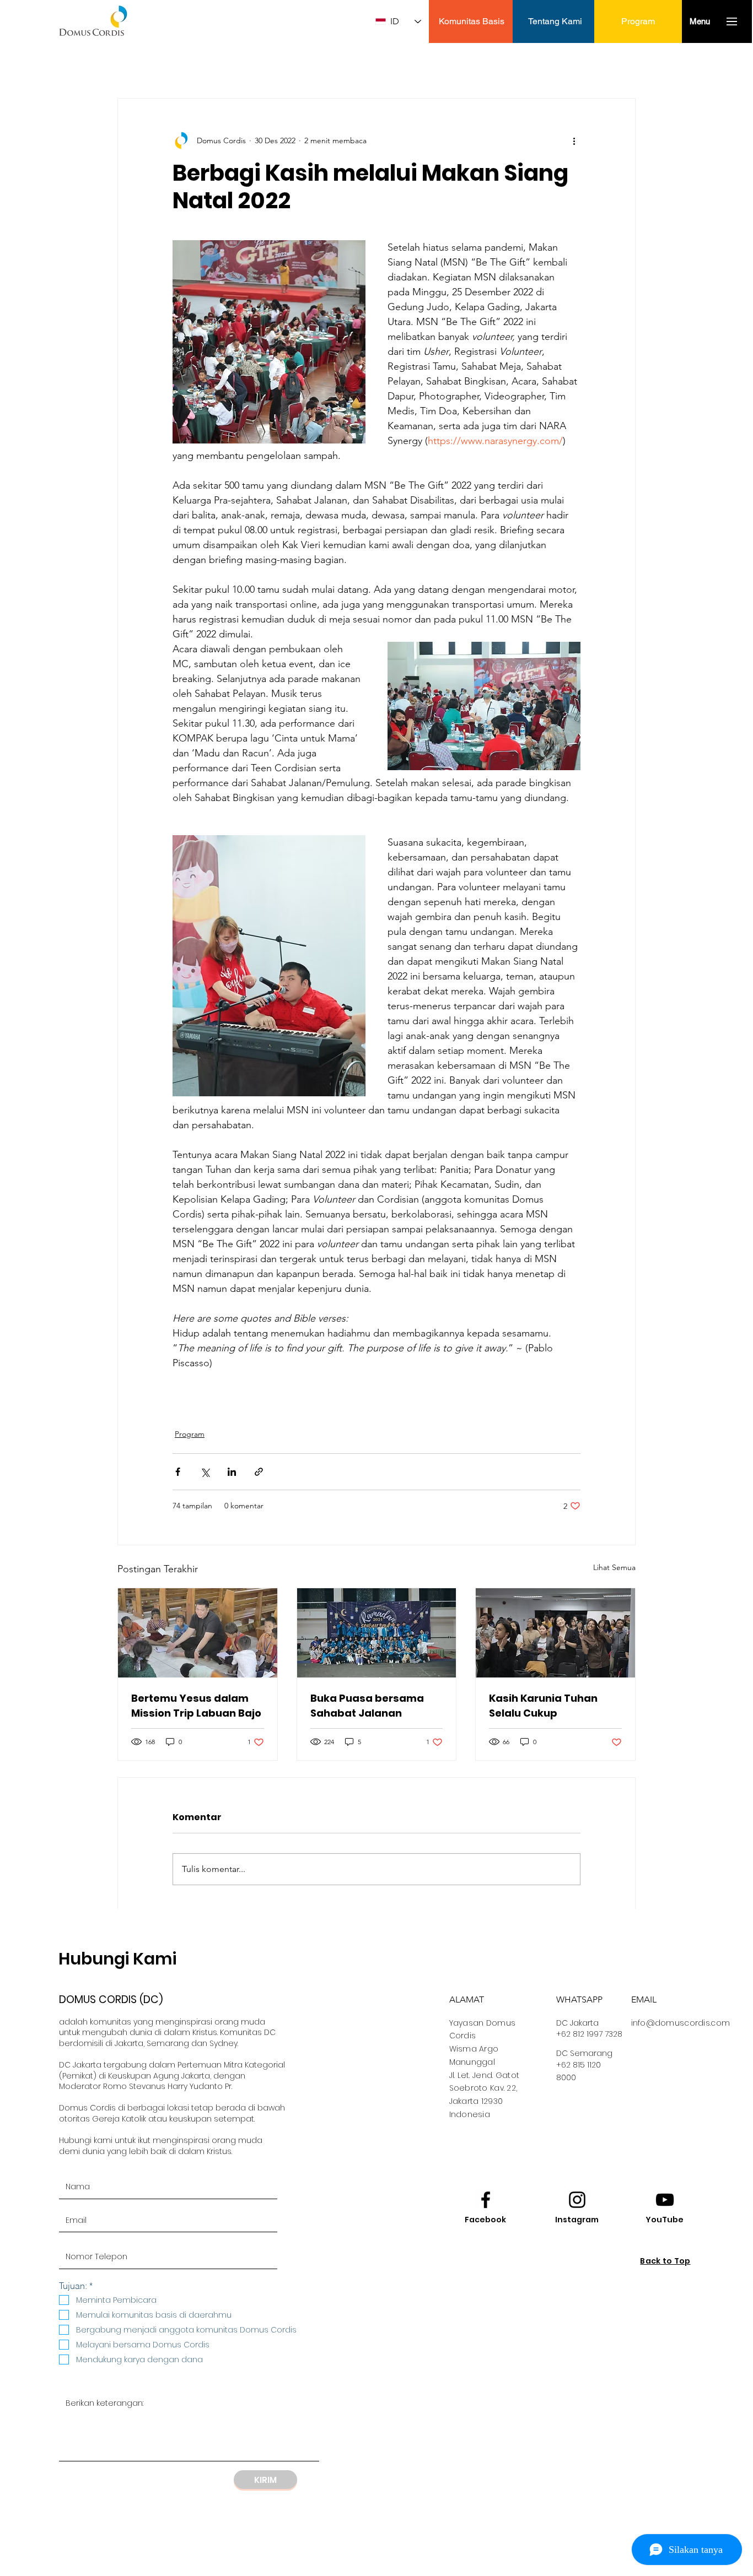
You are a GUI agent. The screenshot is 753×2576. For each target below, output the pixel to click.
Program (190, 1434)
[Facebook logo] (486, 2200)
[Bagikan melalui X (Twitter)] (205, 1472)
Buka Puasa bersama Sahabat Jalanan (367, 1706)
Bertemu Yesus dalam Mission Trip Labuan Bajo (196, 1706)
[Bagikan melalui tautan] (259, 1472)
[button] (700, 21)
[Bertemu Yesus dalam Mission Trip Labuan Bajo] (198, 1633)
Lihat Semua (614, 1567)
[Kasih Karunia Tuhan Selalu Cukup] (555, 1633)
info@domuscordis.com (681, 2023)
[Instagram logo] (577, 2200)
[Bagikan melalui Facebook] (178, 1472)
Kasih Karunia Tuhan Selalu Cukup (543, 1706)
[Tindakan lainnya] (574, 140)
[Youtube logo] (665, 2200)
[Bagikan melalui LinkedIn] (232, 1472)
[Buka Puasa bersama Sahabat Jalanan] (377, 1633)
